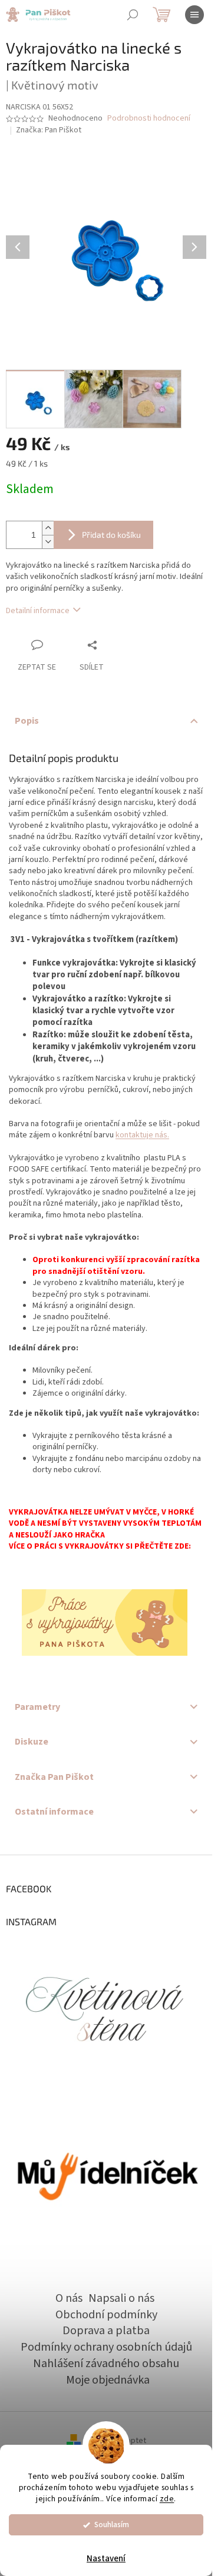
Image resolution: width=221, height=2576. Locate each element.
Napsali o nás (121, 2298)
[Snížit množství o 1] (48, 542)
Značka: (49, 130)
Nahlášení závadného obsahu (106, 2364)
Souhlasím (112, 2525)
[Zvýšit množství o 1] (48, 528)
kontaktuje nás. (142, 1135)
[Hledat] (133, 15)
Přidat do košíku (111, 535)
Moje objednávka (108, 2380)
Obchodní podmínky (106, 2315)
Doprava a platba (106, 2331)
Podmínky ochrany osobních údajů (106, 2347)
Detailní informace (38, 611)
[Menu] (194, 15)
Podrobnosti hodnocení (149, 119)
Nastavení (106, 2559)
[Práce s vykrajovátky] (105, 1622)
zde (167, 2499)
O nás (69, 2298)
